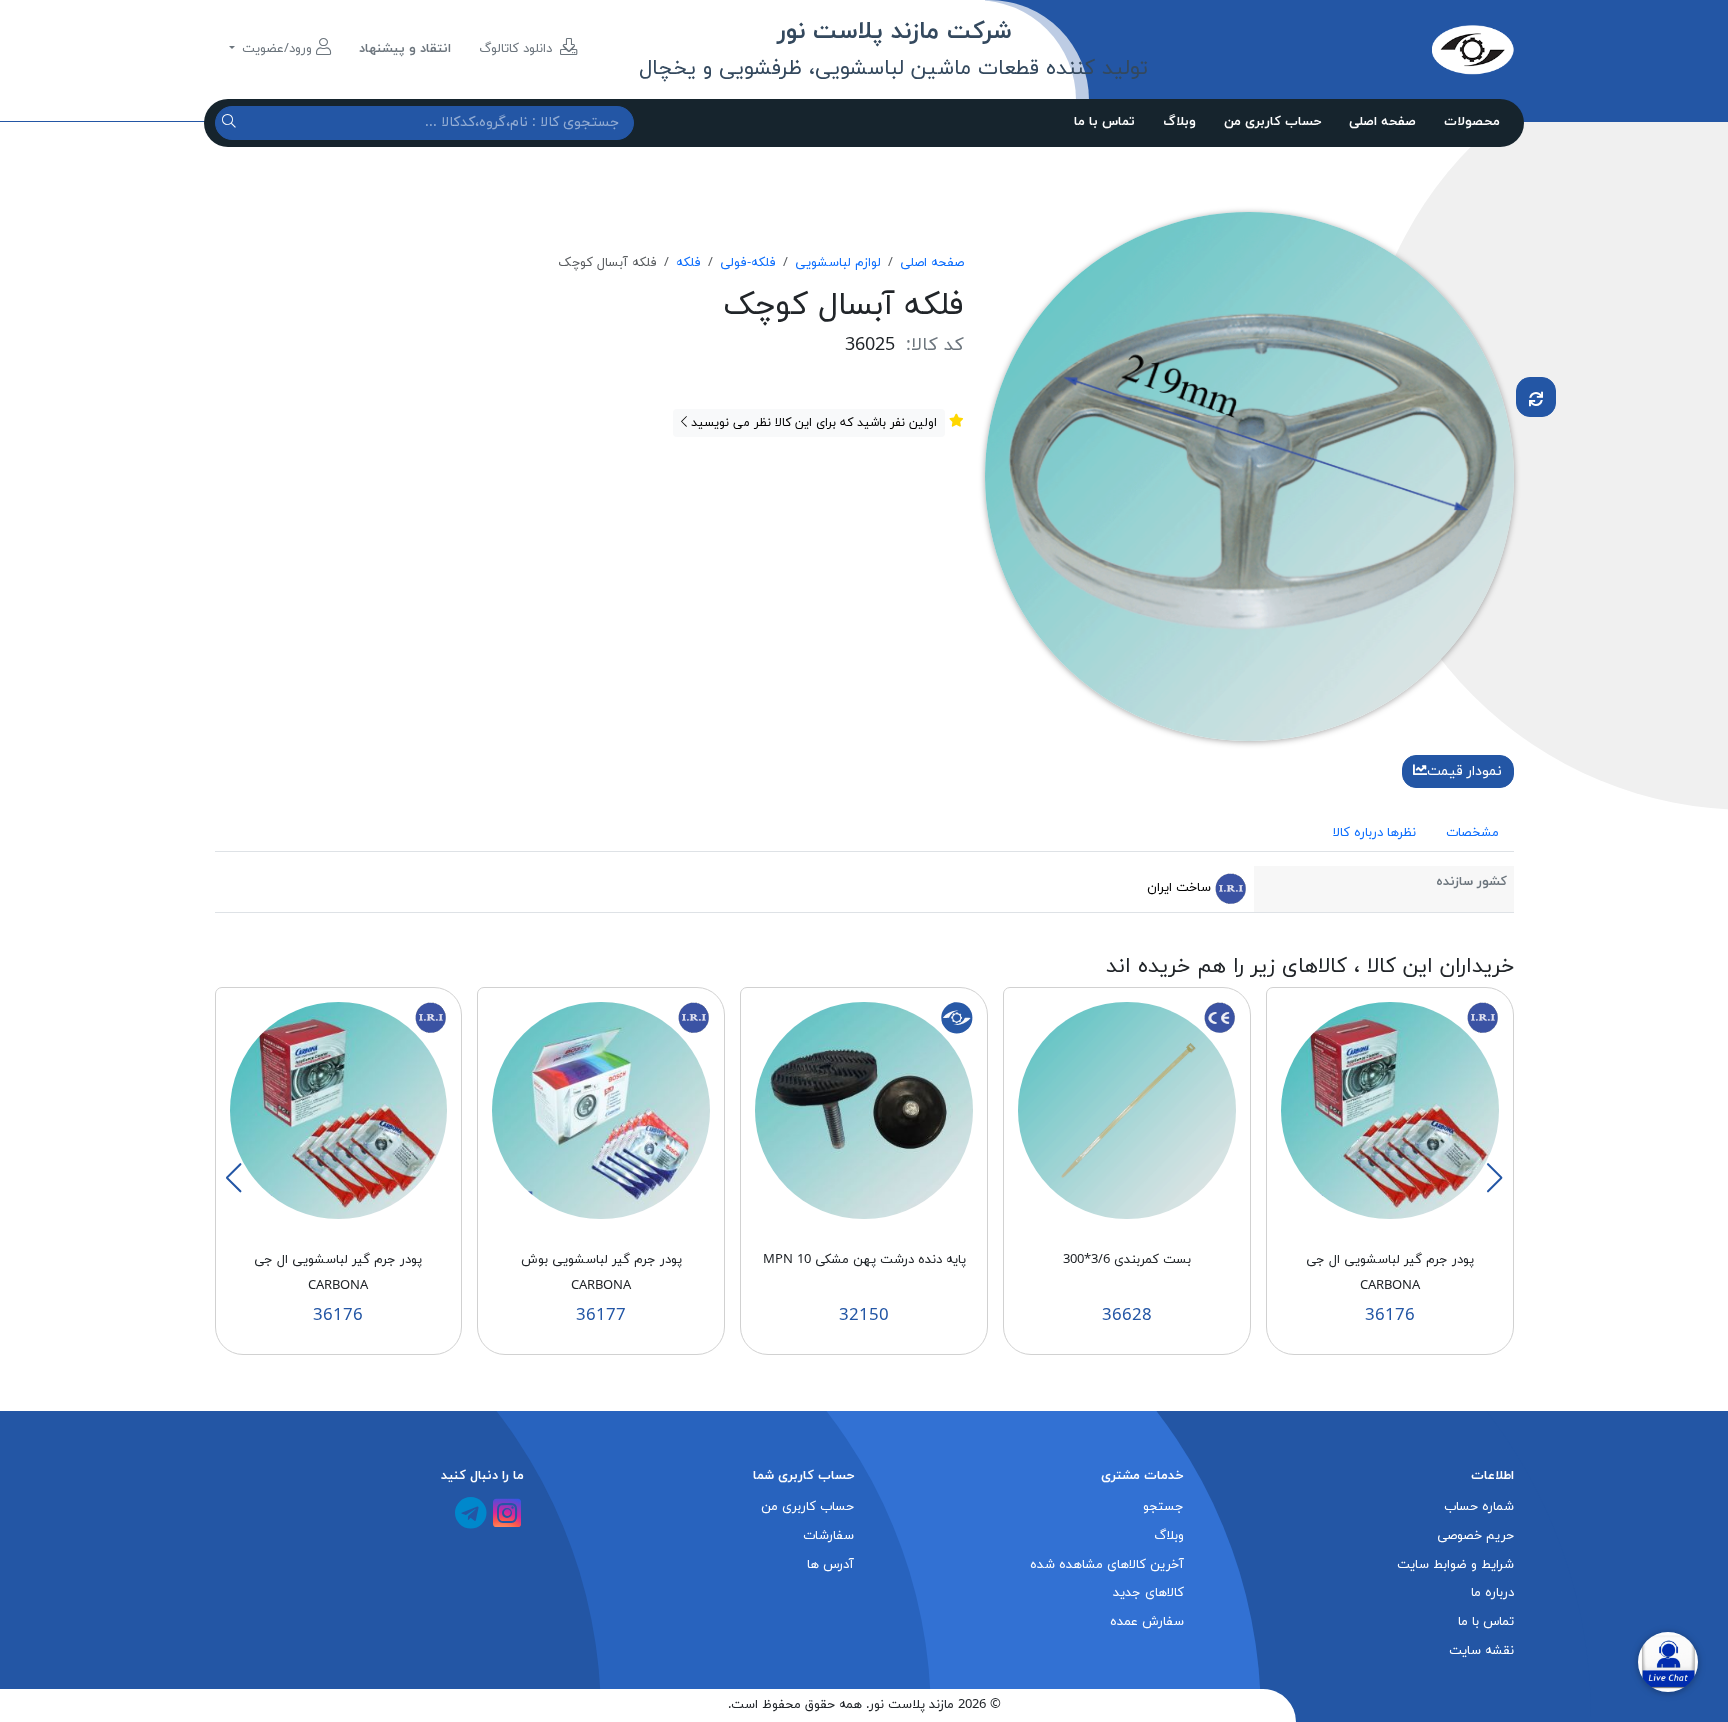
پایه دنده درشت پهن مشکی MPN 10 (864, 1260)
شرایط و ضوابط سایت (1455, 1565)
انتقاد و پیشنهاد (405, 49)
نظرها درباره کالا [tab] (1374, 833)
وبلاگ (1179, 122)
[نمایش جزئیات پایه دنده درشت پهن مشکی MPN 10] (864, 1110)
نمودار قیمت (1464, 771)
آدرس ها (830, 1565)
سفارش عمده (1147, 1622)
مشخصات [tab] (1472, 833)
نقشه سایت (1481, 1651)
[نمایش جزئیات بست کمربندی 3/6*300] (1127, 1110)
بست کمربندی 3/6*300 (1127, 1260)
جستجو (1163, 1507)
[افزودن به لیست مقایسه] (1536, 397)
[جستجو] (231, 122)
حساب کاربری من (1272, 122)
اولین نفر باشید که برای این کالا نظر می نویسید (812, 423)
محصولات (1472, 122)
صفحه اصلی (1382, 122)
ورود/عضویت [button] (277, 49)
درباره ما (1492, 1593)
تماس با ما (1104, 122)
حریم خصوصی (1475, 1536)
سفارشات (828, 1536)
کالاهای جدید (1148, 1593)
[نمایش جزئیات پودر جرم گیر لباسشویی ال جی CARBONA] (1390, 1110)
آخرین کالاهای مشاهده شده (1107, 1565)
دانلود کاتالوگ (517, 49)
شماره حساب (1479, 1507)
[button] (1494, 1178)
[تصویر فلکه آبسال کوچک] (1249, 475)
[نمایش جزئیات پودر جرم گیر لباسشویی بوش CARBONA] (601, 1110)
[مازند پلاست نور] (1379, 49)
